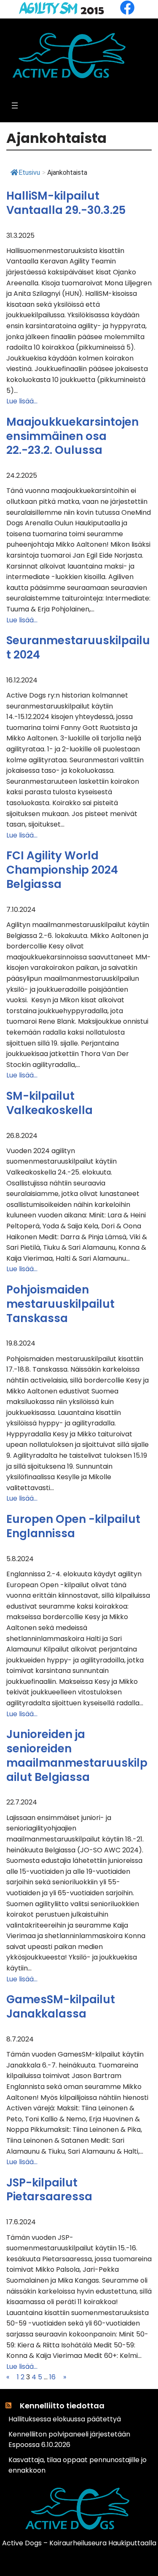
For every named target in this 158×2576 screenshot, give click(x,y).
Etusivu (29, 173)
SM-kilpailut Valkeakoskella (50, 1104)
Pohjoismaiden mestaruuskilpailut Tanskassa (60, 1304)
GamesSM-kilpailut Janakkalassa (61, 2007)
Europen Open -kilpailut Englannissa (73, 1527)
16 (52, 2377)
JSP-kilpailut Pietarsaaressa (49, 2190)
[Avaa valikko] (15, 105)
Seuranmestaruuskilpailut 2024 (78, 648)
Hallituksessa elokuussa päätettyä (65, 2419)
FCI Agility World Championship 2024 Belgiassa (62, 870)
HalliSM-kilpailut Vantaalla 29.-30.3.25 (66, 203)
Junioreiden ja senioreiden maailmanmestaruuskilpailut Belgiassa (77, 1756)
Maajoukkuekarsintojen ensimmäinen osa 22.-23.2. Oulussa (72, 436)
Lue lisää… (22, 401)
